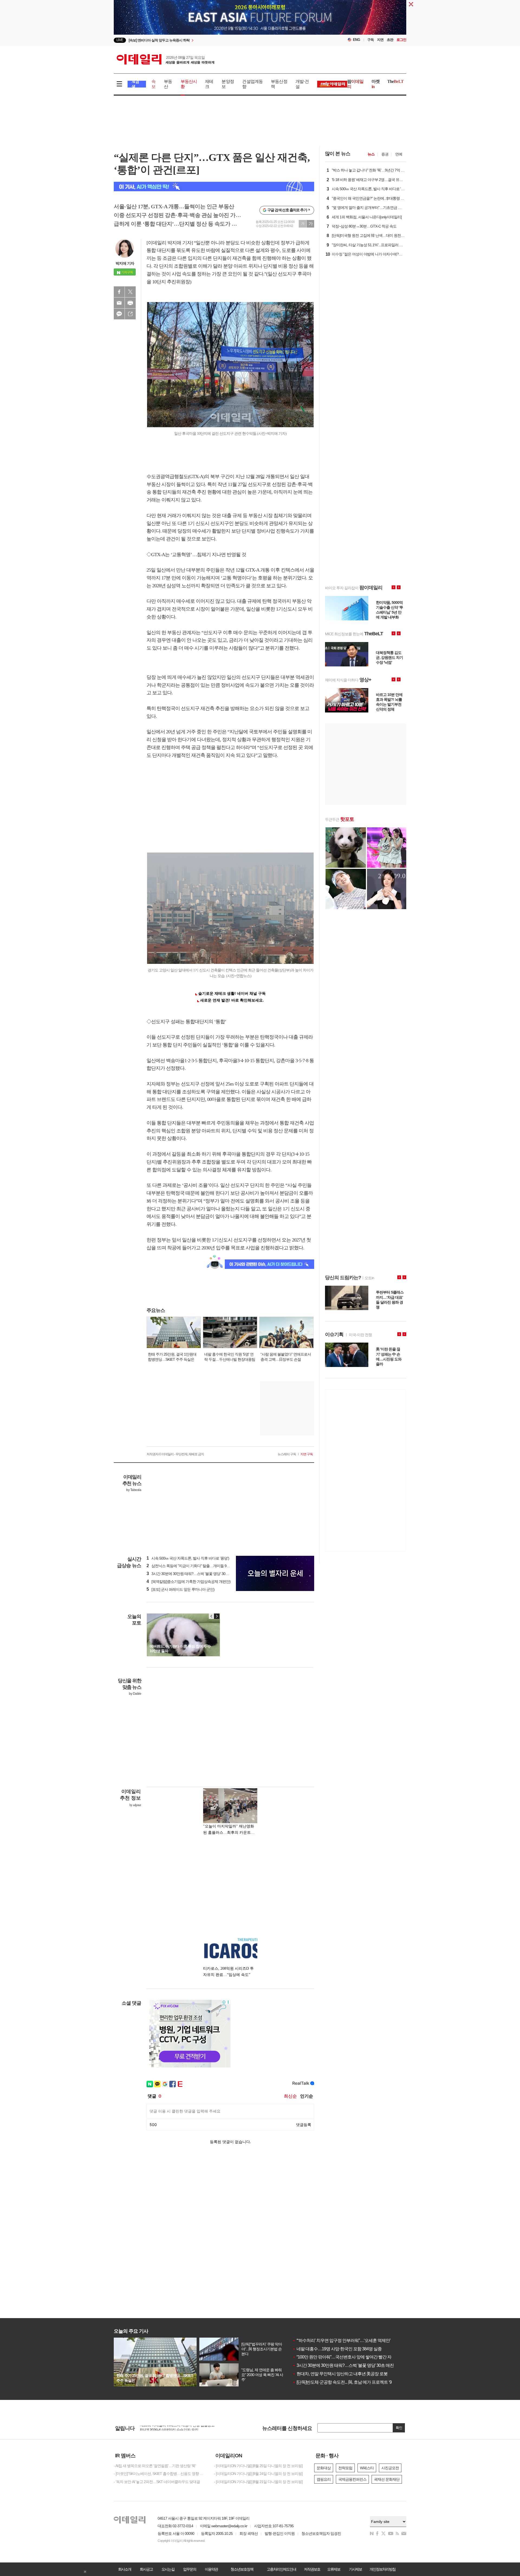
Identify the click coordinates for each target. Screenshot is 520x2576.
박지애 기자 (125, 263)
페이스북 (119, 292)
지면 (380, 40)
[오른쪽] (217, 1616)
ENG (357, 40)
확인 (399, 2428)
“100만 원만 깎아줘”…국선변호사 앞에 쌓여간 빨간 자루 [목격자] (351, 2357)
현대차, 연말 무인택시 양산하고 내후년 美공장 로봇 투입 (344, 2374)
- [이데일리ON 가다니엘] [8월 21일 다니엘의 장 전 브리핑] (258, 2482)
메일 (119, 303)
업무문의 (190, 2569)
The (395, 81)
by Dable (135, 1694)
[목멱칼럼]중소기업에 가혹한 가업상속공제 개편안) (188, 1582)
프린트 (130, 303)
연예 (399, 154)
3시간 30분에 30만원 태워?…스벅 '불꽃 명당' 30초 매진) (192, 1574)
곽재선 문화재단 (387, 2479)
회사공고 (146, 2569)
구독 (370, 40)
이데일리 (165, 59)
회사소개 (125, 2569)
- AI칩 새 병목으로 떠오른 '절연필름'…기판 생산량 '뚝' (155, 2466)
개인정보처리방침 (382, 2569)
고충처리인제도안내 (281, 2569)
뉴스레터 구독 (287, 1454)
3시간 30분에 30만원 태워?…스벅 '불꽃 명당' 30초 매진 (343, 2365)
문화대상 (324, 2468)
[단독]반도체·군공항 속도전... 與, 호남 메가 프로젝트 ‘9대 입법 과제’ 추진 (358, 2382)
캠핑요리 (324, 2479)
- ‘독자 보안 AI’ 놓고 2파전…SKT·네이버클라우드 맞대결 (157, 2482)
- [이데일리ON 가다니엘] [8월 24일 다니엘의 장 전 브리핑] (258, 2474)
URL (130, 314)
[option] (260, 18)
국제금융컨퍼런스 (352, 2479)
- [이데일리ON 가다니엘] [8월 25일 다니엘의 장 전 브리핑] (258, 2466)
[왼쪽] (212, 1616)
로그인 (401, 40)
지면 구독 (307, 1454)
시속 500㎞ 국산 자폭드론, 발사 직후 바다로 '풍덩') (188, 1558)
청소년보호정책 (242, 2569)
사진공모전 (390, 2468)
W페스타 (367, 2468)
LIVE (120, 40)
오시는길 (168, 2569)
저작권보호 (312, 2569)
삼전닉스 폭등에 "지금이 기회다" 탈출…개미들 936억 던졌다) (196, 1566)
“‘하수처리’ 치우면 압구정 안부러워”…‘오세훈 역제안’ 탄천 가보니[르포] (357, 2340)
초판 (390, 40)
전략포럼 (345, 2468)
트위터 (130, 292)
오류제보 (334, 2569)
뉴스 (371, 154)
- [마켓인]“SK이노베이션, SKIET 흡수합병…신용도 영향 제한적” (160, 2474)
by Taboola (134, 1490)
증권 (385, 154)
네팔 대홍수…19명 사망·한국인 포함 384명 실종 (337, 2349)
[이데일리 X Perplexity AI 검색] (214, 187)
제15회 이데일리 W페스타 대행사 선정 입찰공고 (177, 2428)
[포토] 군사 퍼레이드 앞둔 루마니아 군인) (181, 1589)
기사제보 (355, 2569)
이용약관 (211, 2569)
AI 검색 (135, 84)
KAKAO (119, 314)
